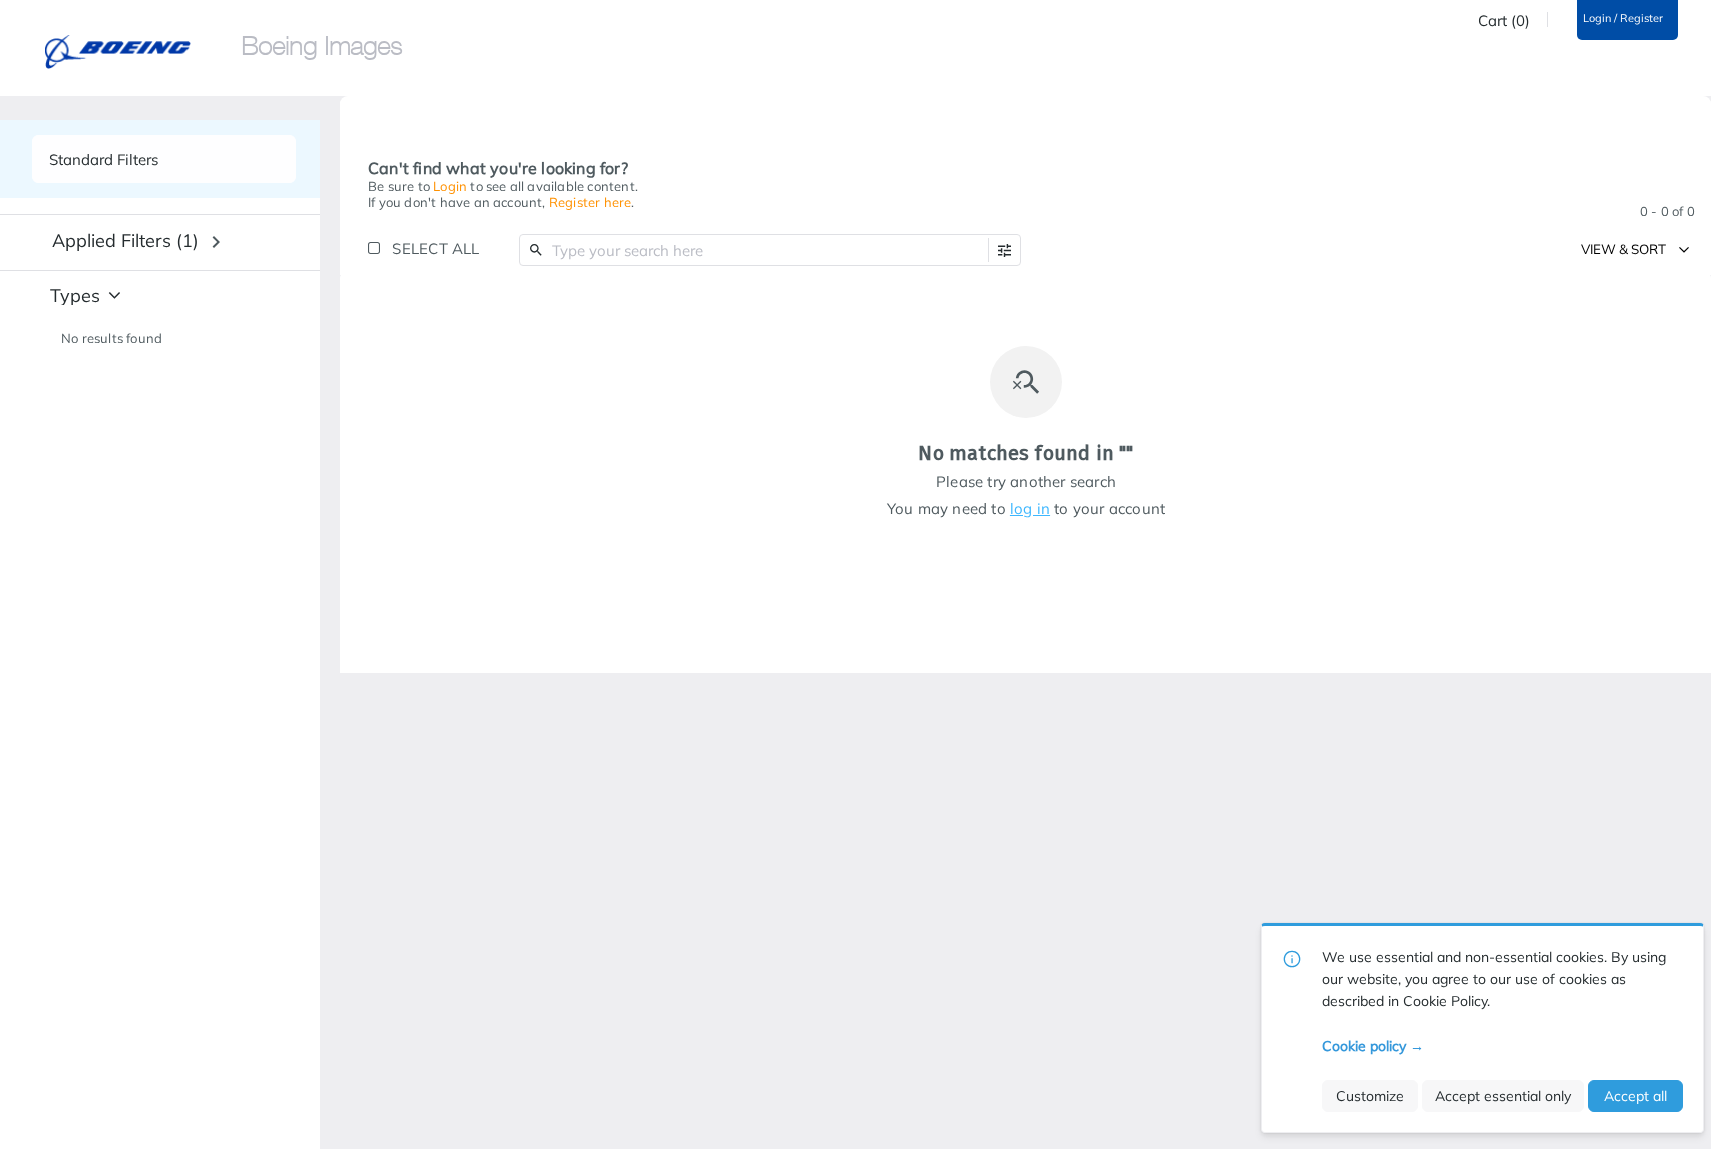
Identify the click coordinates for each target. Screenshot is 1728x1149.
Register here (590, 202)
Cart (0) (1504, 21)
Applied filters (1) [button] (125, 240)
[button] (1004, 250)
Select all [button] (435, 248)
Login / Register (1623, 18)
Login (450, 186)
